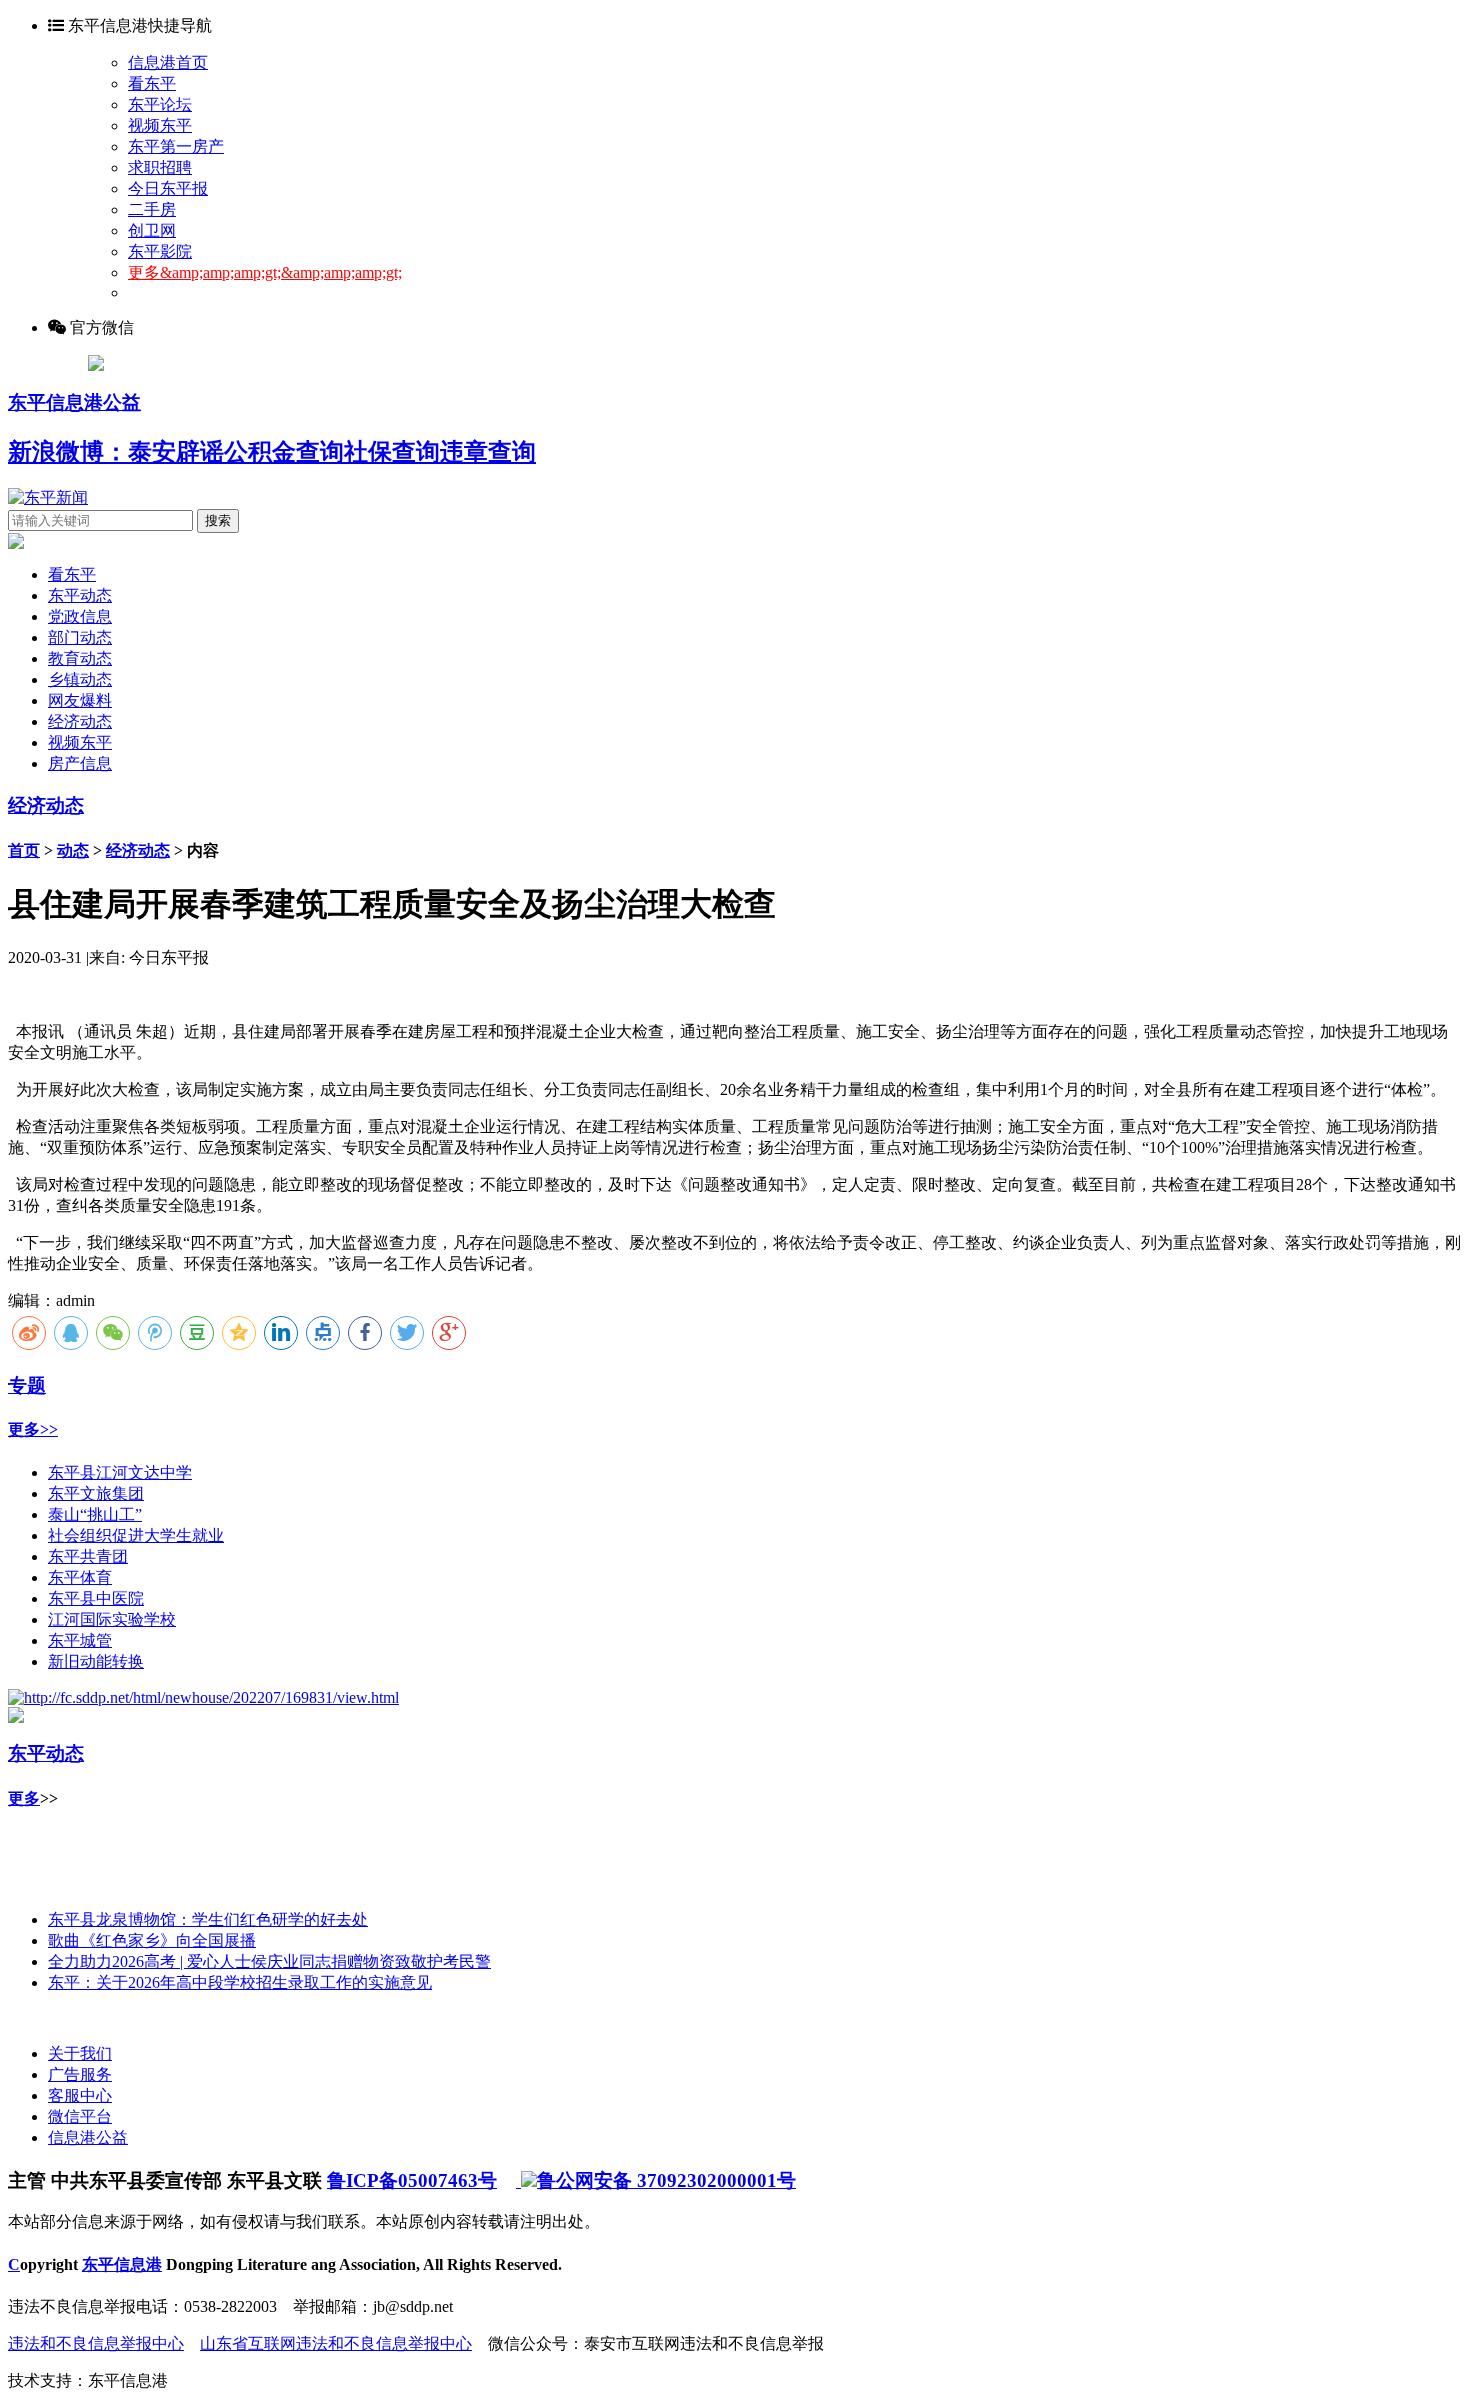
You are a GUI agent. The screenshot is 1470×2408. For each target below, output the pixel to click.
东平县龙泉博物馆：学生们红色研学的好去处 (208, 1919)
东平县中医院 (96, 1598)
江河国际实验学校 (112, 1619)
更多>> (33, 1429)
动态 (73, 850)
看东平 (152, 83)
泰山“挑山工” (95, 1514)
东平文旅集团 (96, 1493)
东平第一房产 (176, 146)
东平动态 (80, 595)
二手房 (152, 209)
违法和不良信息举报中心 (96, 2343)
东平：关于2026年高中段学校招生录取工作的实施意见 (240, 1982)
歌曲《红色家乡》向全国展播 (152, 1940)
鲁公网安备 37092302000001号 (666, 2180)
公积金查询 (284, 452)
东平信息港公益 (74, 402)
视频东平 (160, 125)
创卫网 (152, 230)
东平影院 (160, 251)
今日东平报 (168, 188)
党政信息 (80, 616)
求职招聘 (160, 167)
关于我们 (80, 2053)
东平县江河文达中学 (120, 1472)
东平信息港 (122, 2264)
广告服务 (80, 2074)
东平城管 (80, 1640)
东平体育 (80, 1577)
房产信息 (80, 763)
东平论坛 (160, 104)
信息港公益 (88, 2137)
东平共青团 (88, 1556)
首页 (24, 850)
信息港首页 (168, 62)
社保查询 (392, 452)
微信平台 (80, 2116)
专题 (27, 1385)
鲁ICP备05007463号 (412, 2180)
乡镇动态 (80, 679)
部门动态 (80, 637)
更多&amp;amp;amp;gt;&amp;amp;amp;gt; (265, 272)
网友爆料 (80, 700)
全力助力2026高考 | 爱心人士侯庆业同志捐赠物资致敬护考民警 (269, 1961)
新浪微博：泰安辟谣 (116, 452)
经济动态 (80, 721)
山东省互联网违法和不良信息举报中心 (336, 2343)
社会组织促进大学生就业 (136, 1535)
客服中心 (80, 2095)
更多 (24, 1798)
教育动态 (80, 658)
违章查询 (488, 452)
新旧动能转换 (96, 1661)
